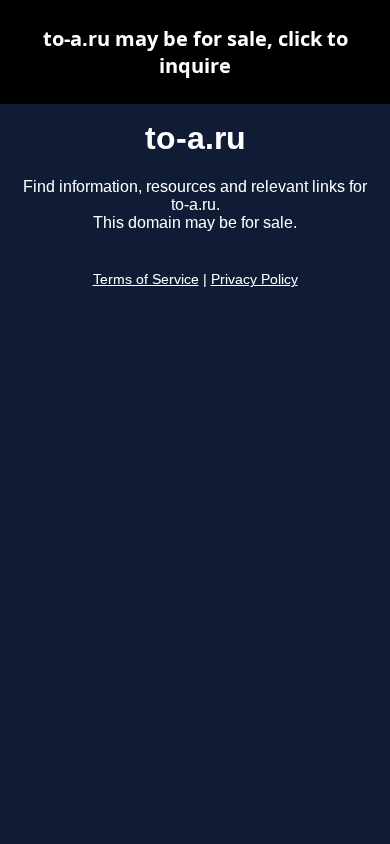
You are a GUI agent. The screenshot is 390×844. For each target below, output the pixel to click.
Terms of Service (146, 279)
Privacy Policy (254, 279)
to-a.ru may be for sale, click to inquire (195, 52)
